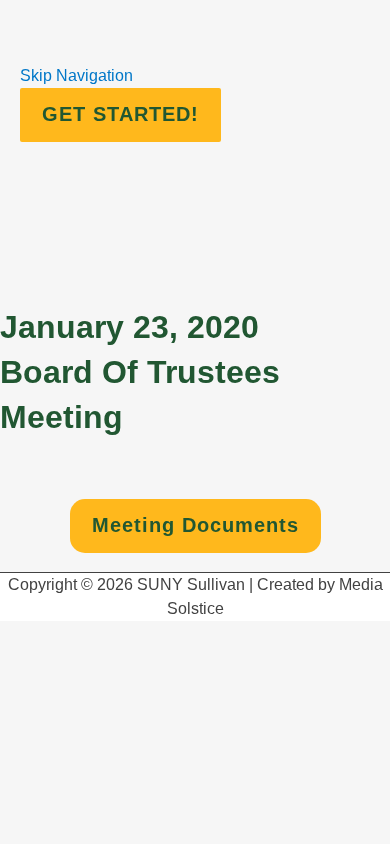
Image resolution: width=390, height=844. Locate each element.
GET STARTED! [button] (120, 114)
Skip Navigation (76, 75)
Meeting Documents (195, 525)
